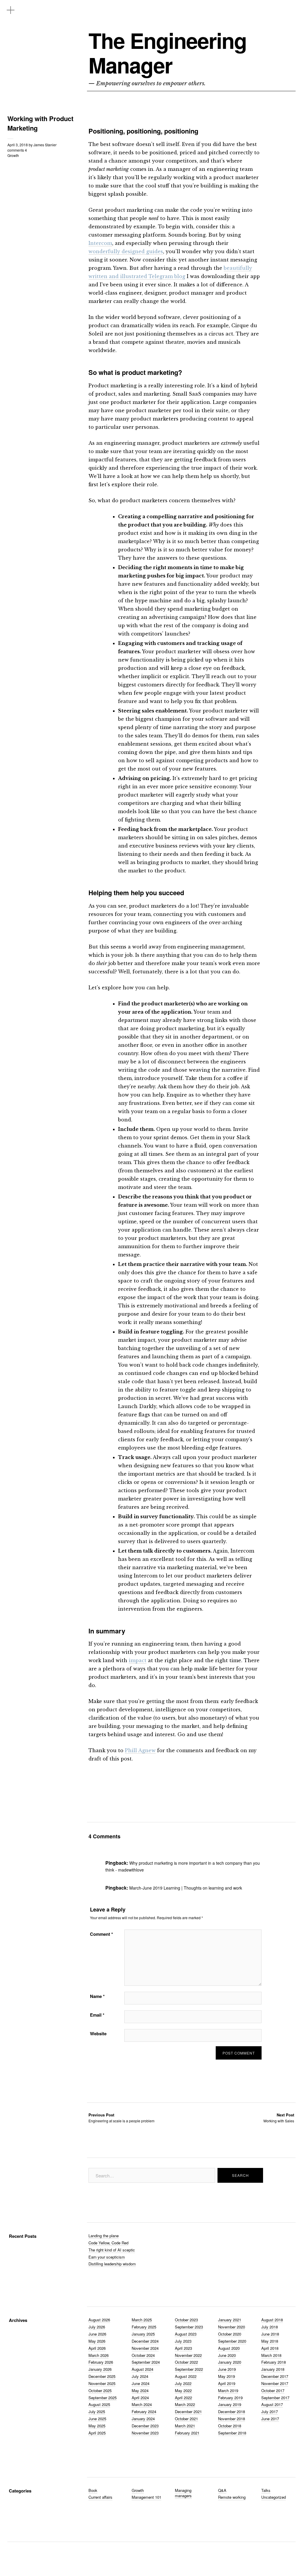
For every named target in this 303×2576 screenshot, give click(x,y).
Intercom (100, 243)
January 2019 (230, 2404)
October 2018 (230, 2426)
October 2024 (143, 2355)
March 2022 (185, 2404)
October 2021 (186, 2419)
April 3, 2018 (18, 145)
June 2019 (227, 2369)
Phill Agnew (140, 1750)
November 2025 (102, 2383)
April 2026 (97, 2348)
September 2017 (275, 2398)
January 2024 (143, 2419)
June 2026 (97, 2334)
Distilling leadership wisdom (112, 2264)
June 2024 (141, 2383)
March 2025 (142, 2320)
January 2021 (230, 2320)
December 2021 (188, 2412)
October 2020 (230, 2334)
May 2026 (97, 2341)
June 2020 (227, 2355)
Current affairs (100, 2497)
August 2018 (272, 2320)
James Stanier (45, 145)
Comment (101, 1934)
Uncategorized (274, 2497)
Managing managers (183, 2493)
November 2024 (145, 2348)
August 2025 (99, 2404)
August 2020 (229, 2348)
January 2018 (273, 2369)
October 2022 (186, 2362)
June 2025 (97, 2419)
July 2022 (183, 2383)
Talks (266, 2490)
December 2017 (275, 2376)
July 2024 (140, 2376)
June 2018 (270, 2334)
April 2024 (140, 2398)
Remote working (232, 2497)
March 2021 (185, 2426)
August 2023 (186, 2334)
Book (93, 2490)
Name (97, 1996)
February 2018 (274, 2362)
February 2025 (144, 2327)
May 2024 (140, 2390)
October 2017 (273, 2390)
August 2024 (142, 2369)
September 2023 (189, 2327)
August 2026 (99, 2320)
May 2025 (97, 2426)
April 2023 (183, 2348)
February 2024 (144, 2412)
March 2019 (228, 2390)
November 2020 (232, 2327)
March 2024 (142, 2404)
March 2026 (99, 2355)
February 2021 (187, 2433)
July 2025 (97, 2412)
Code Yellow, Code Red (108, 2243)
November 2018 (232, 2419)
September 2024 (146, 2362)
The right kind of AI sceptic (112, 2250)
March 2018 (271, 2355)
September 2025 (103, 2398)
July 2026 (97, 2327)
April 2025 (97, 2433)
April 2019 (227, 2383)
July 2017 (270, 2412)
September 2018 (232, 2433)
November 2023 (145, 2433)
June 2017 (270, 2419)
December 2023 (145, 2426)
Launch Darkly (137, 1406)
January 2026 (100, 2369)
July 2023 (183, 2341)
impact (138, 1660)
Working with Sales (279, 2118)
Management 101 (146, 2497)
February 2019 (230, 2398)
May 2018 (270, 2341)
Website (98, 2033)
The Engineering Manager (167, 53)
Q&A (222, 2490)
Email (97, 2015)
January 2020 (230, 2362)
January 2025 (143, 2334)
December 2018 (232, 2412)
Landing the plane (104, 2236)
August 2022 (186, 2376)
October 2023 (186, 2320)
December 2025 (102, 2376)
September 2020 (232, 2341)
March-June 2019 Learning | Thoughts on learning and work (186, 1888)
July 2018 (270, 2327)
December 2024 (145, 2341)
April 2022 (183, 2398)
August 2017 (272, 2404)
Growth (13, 155)
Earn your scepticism (107, 2257)
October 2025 (100, 2390)
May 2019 (227, 2376)
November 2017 (275, 2383)
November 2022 (188, 2355)
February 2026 (101, 2362)
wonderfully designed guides (126, 251)
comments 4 (17, 150)
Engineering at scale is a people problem (121, 2118)
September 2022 (189, 2369)
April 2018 (270, 2348)
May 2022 (183, 2390)
